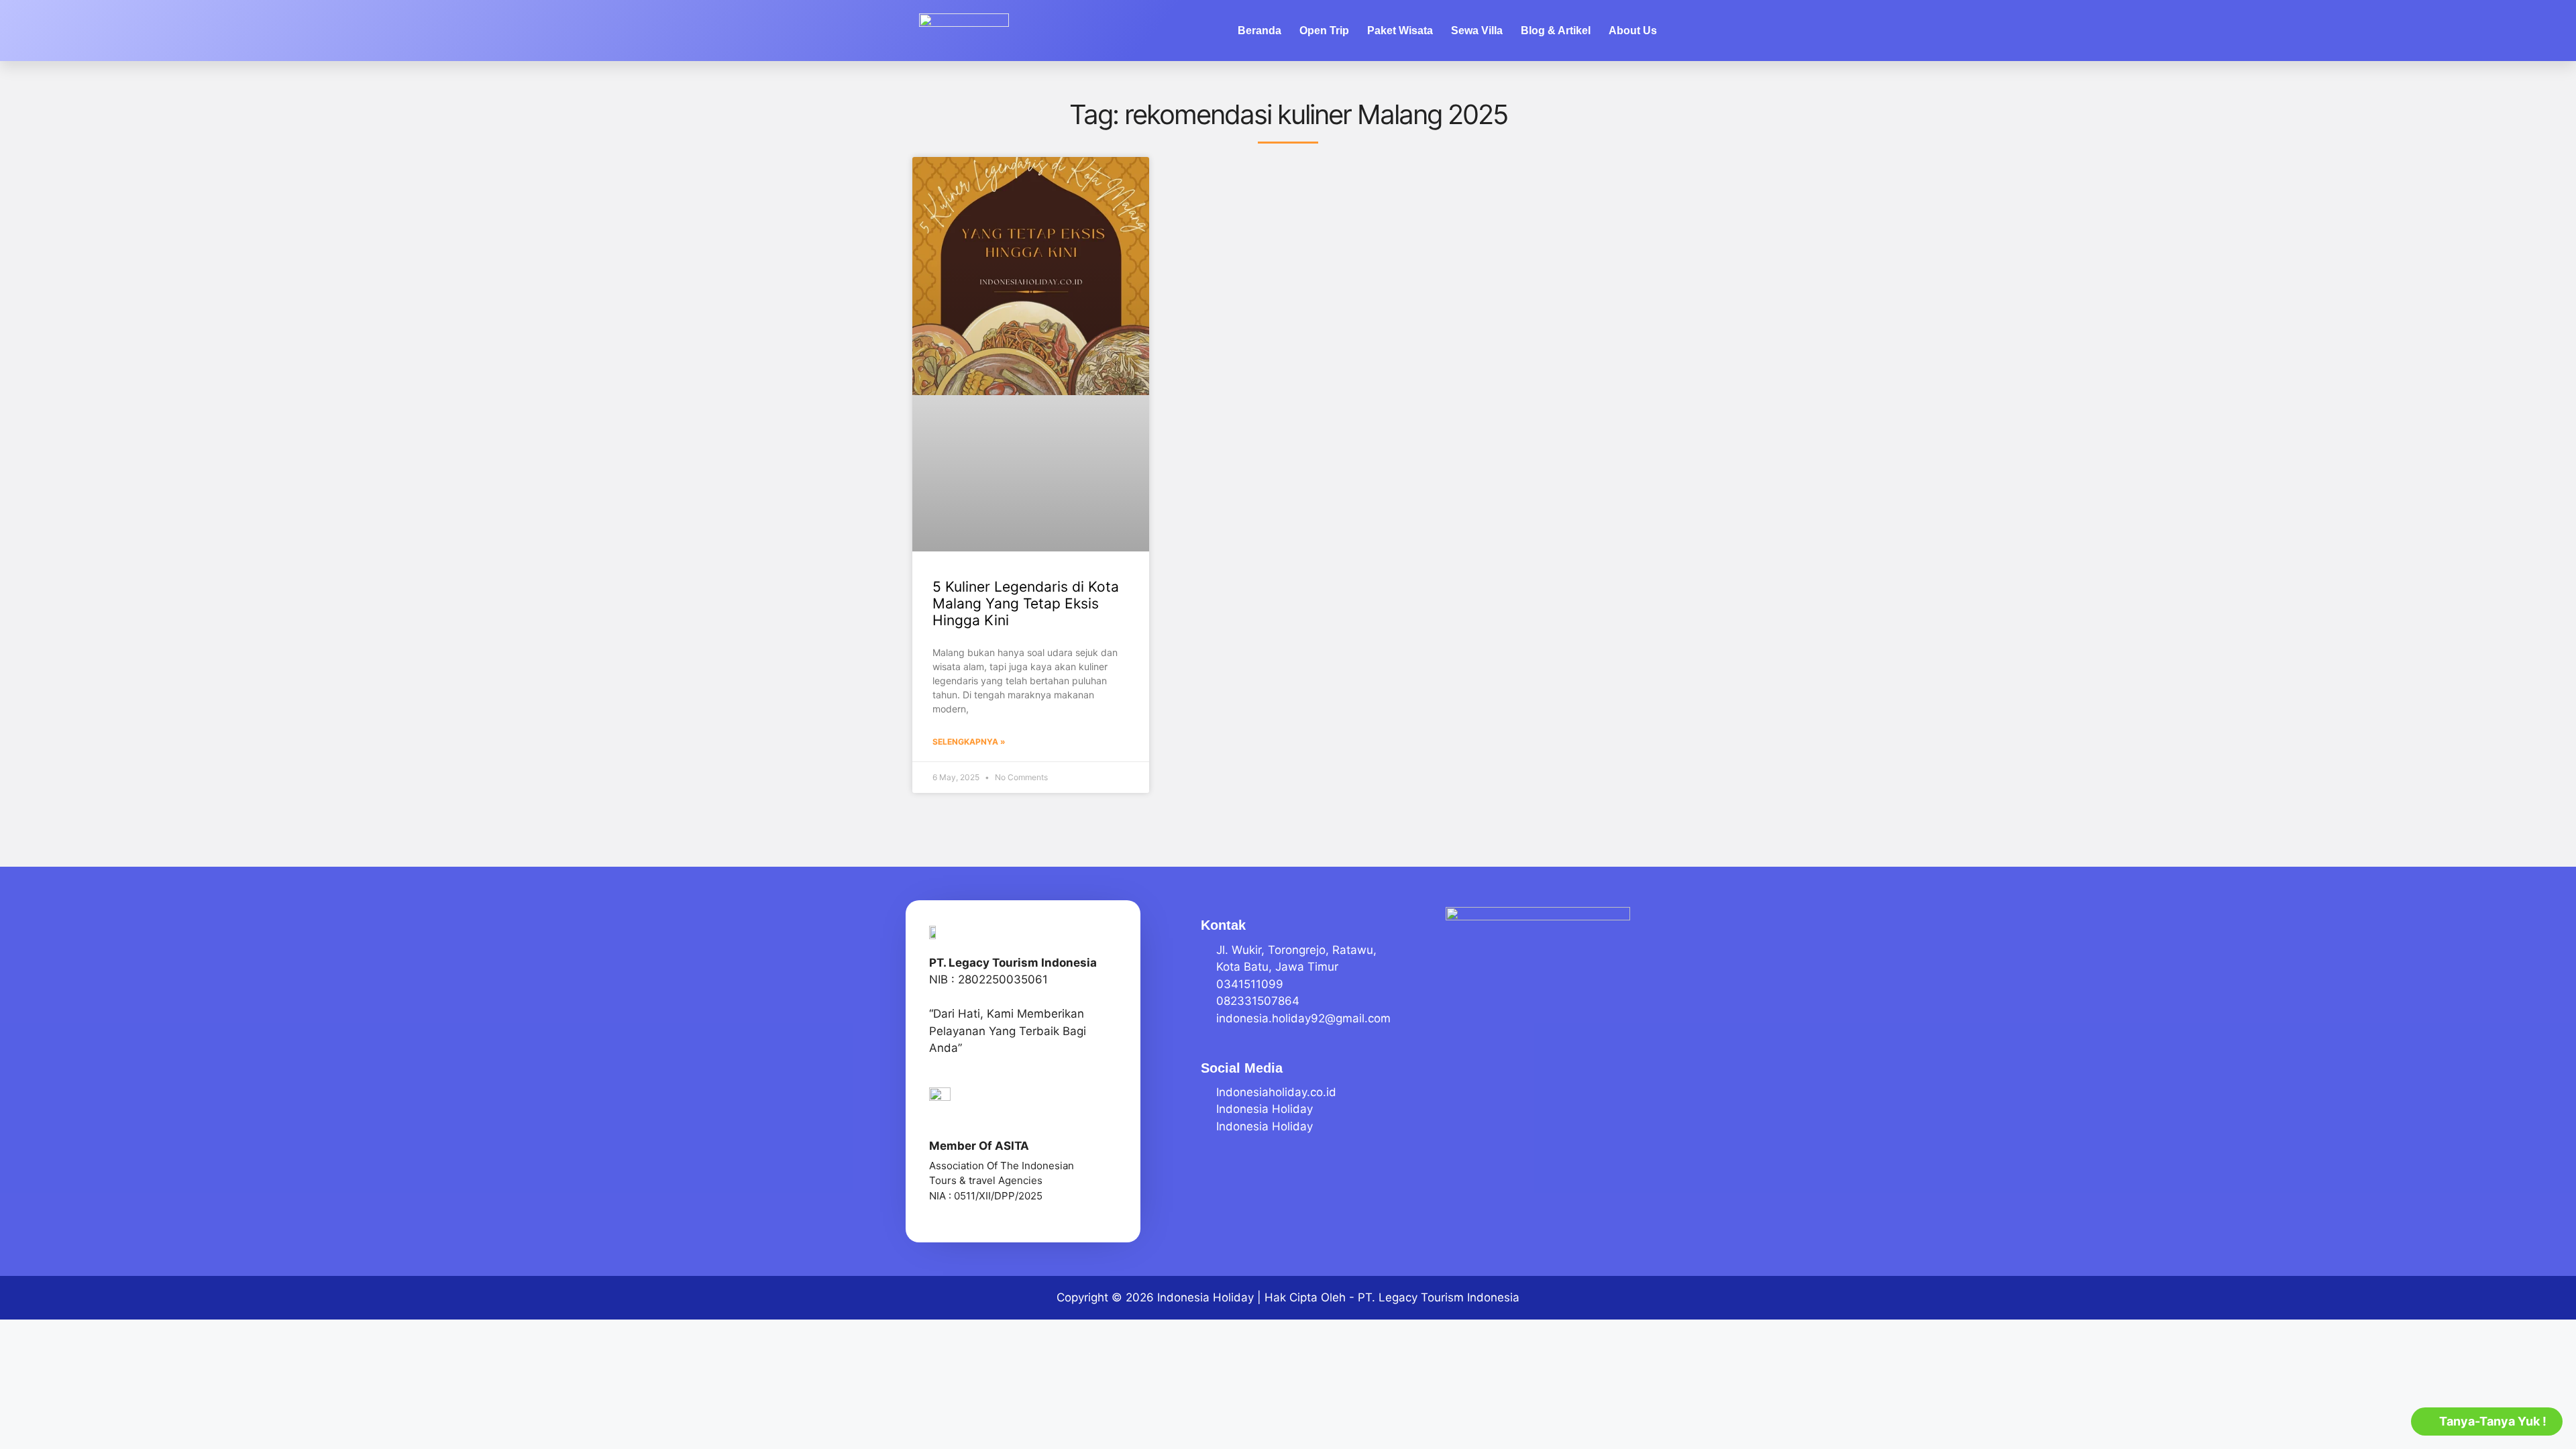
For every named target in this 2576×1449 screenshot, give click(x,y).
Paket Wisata (1400, 31)
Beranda (1259, 31)
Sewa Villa (1477, 31)
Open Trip (1324, 31)
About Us (1633, 31)
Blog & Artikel (1556, 31)
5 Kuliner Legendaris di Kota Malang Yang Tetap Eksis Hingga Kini (1026, 603)
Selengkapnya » (969, 742)
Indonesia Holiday (1205, 1297)
